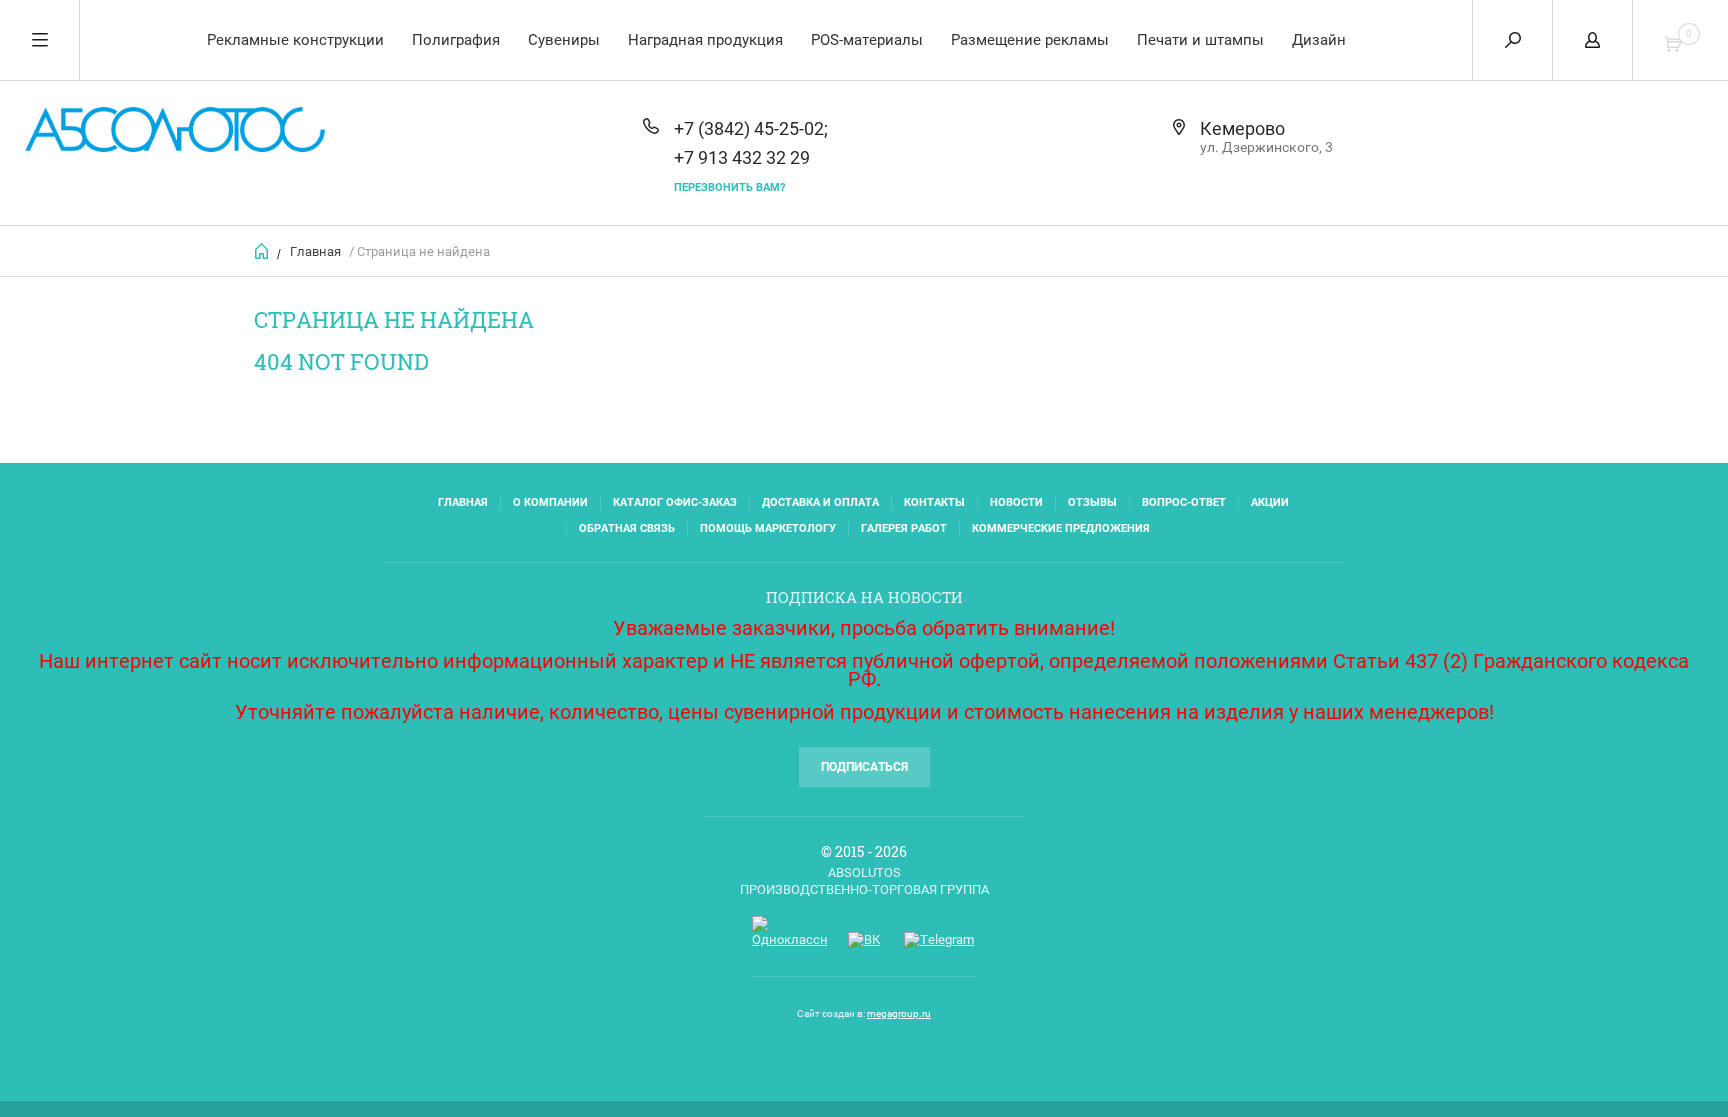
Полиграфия (456, 40)
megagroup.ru (899, 1013)
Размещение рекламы (1030, 40)
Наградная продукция (705, 40)
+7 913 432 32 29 (742, 157)
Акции (1270, 502)
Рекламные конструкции (295, 40)
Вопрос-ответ (1184, 502)
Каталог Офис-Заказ (675, 502)
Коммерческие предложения (1061, 528)
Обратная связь (627, 528)
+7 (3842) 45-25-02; (751, 128)
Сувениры (564, 40)
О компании (550, 502)
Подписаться (864, 767)
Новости (1016, 502)
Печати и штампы (1200, 40)
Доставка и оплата (820, 502)
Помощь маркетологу (768, 528)
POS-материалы (867, 40)
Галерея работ (904, 528)
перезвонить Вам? (729, 187)
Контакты (934, 502)
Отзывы (1092, 502)
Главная (315, 251)
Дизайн (1319, 40)
